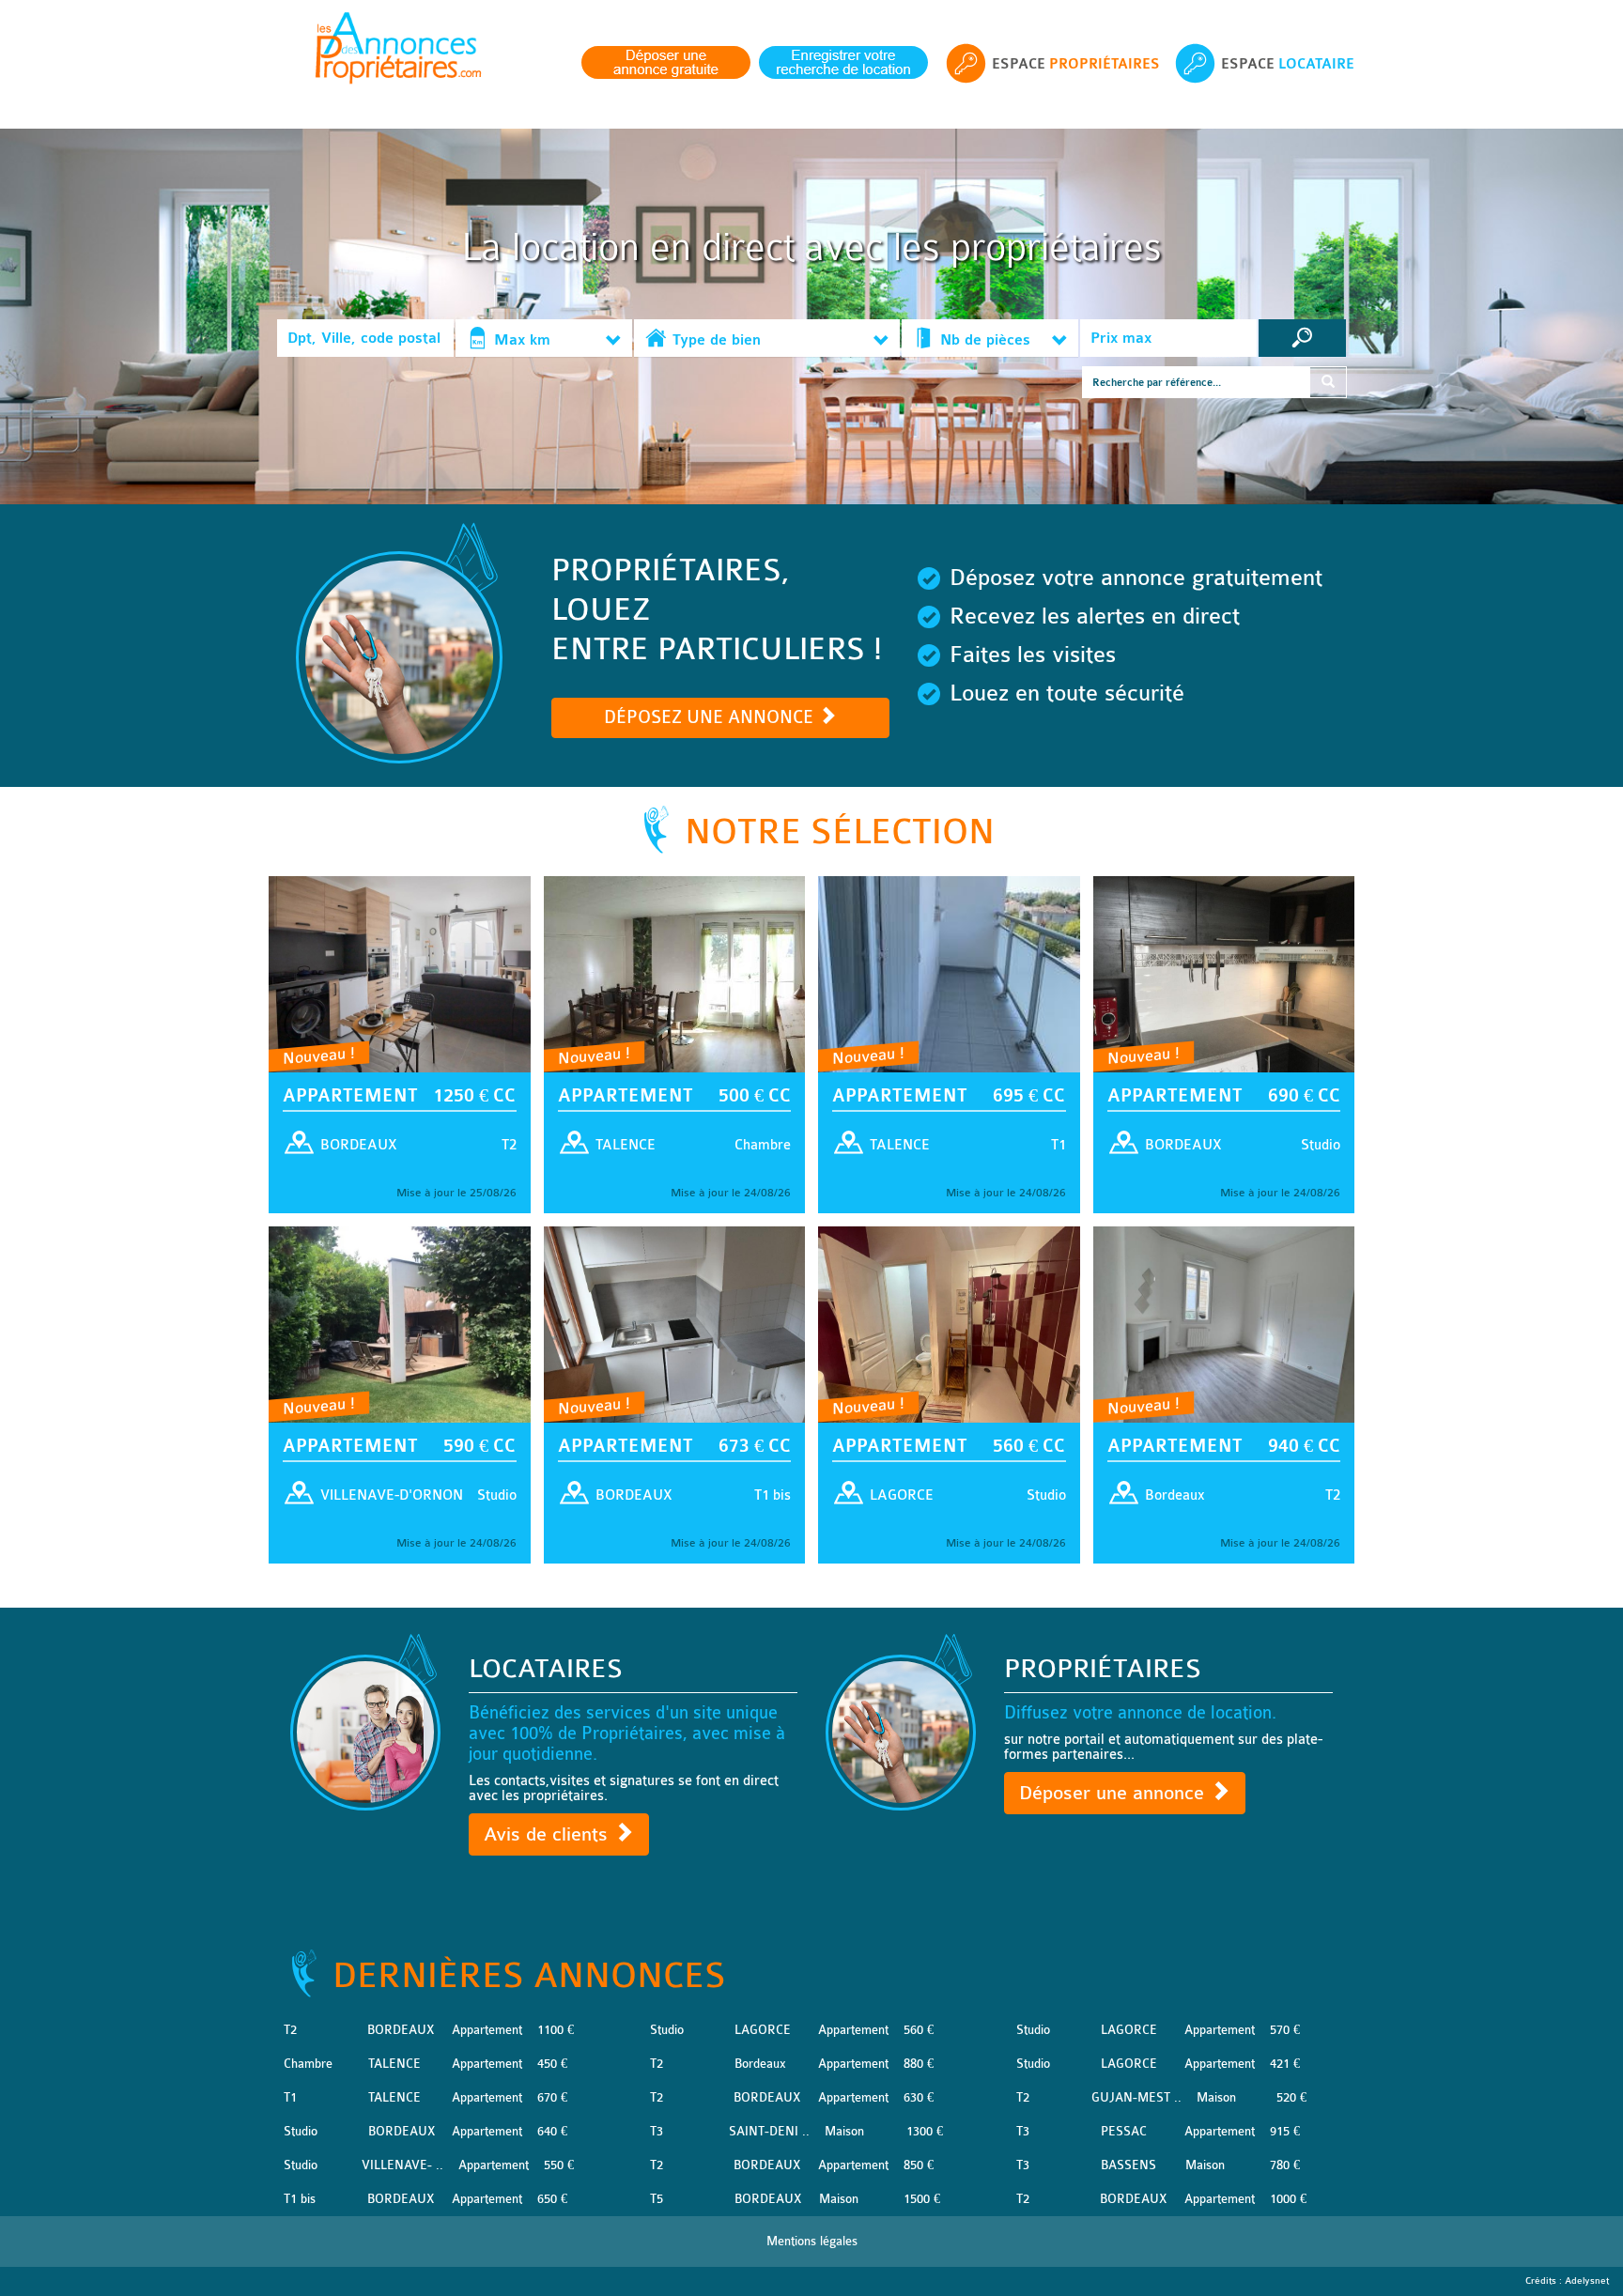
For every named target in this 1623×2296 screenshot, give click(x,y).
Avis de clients (549, 1834)
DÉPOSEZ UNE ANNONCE (711, 717)
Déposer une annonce (1114, 1793)
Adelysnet (1587, 2281)
